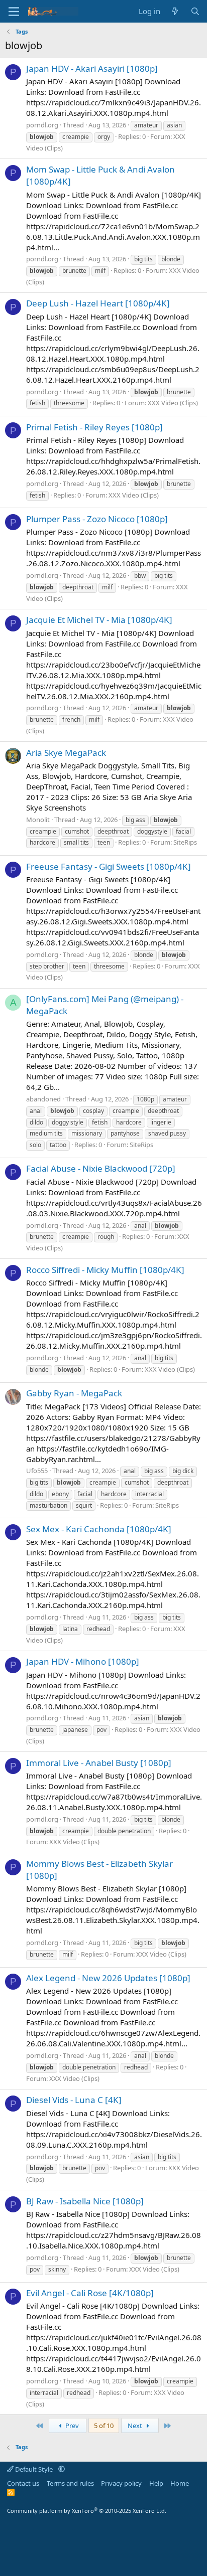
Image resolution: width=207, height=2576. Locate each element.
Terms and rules (70, 2483)
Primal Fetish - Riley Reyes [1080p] (94, 427)
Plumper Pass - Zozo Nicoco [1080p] (97, 519)
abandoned (43, 1099)
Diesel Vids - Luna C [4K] (74, 2100)
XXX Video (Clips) (173, 403)
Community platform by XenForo (87, 2511)
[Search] (195, 11)
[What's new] (175, 11)
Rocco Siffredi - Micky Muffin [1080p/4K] (105, 1270)
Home (180, 2483)
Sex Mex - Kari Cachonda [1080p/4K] (99, 1529)
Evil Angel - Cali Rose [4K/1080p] (90, 2293)
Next (136, 2426)
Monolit (38, 820)
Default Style (34, 2469)
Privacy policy (121, 2483)
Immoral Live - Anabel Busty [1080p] (99, 1763)
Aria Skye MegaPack (66, 753)
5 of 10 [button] (104, 2426)
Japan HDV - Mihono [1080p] (83, 1661)
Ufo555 (37, 1471)
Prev (71, 2426)
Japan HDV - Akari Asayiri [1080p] (92, 68)
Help (156, 2483)
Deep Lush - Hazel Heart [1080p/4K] (98, 303)
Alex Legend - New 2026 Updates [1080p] (108, 1978)
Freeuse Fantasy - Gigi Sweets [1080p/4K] (109, 866)
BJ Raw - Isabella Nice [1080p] (85, 2201)
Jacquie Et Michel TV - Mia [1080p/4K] (99, 620)
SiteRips (185, 842)
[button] (62, 2469)
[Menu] (14, 12)
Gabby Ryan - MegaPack (74, 1393)
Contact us (23, 2483)
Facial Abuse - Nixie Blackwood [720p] (101, 1168)
